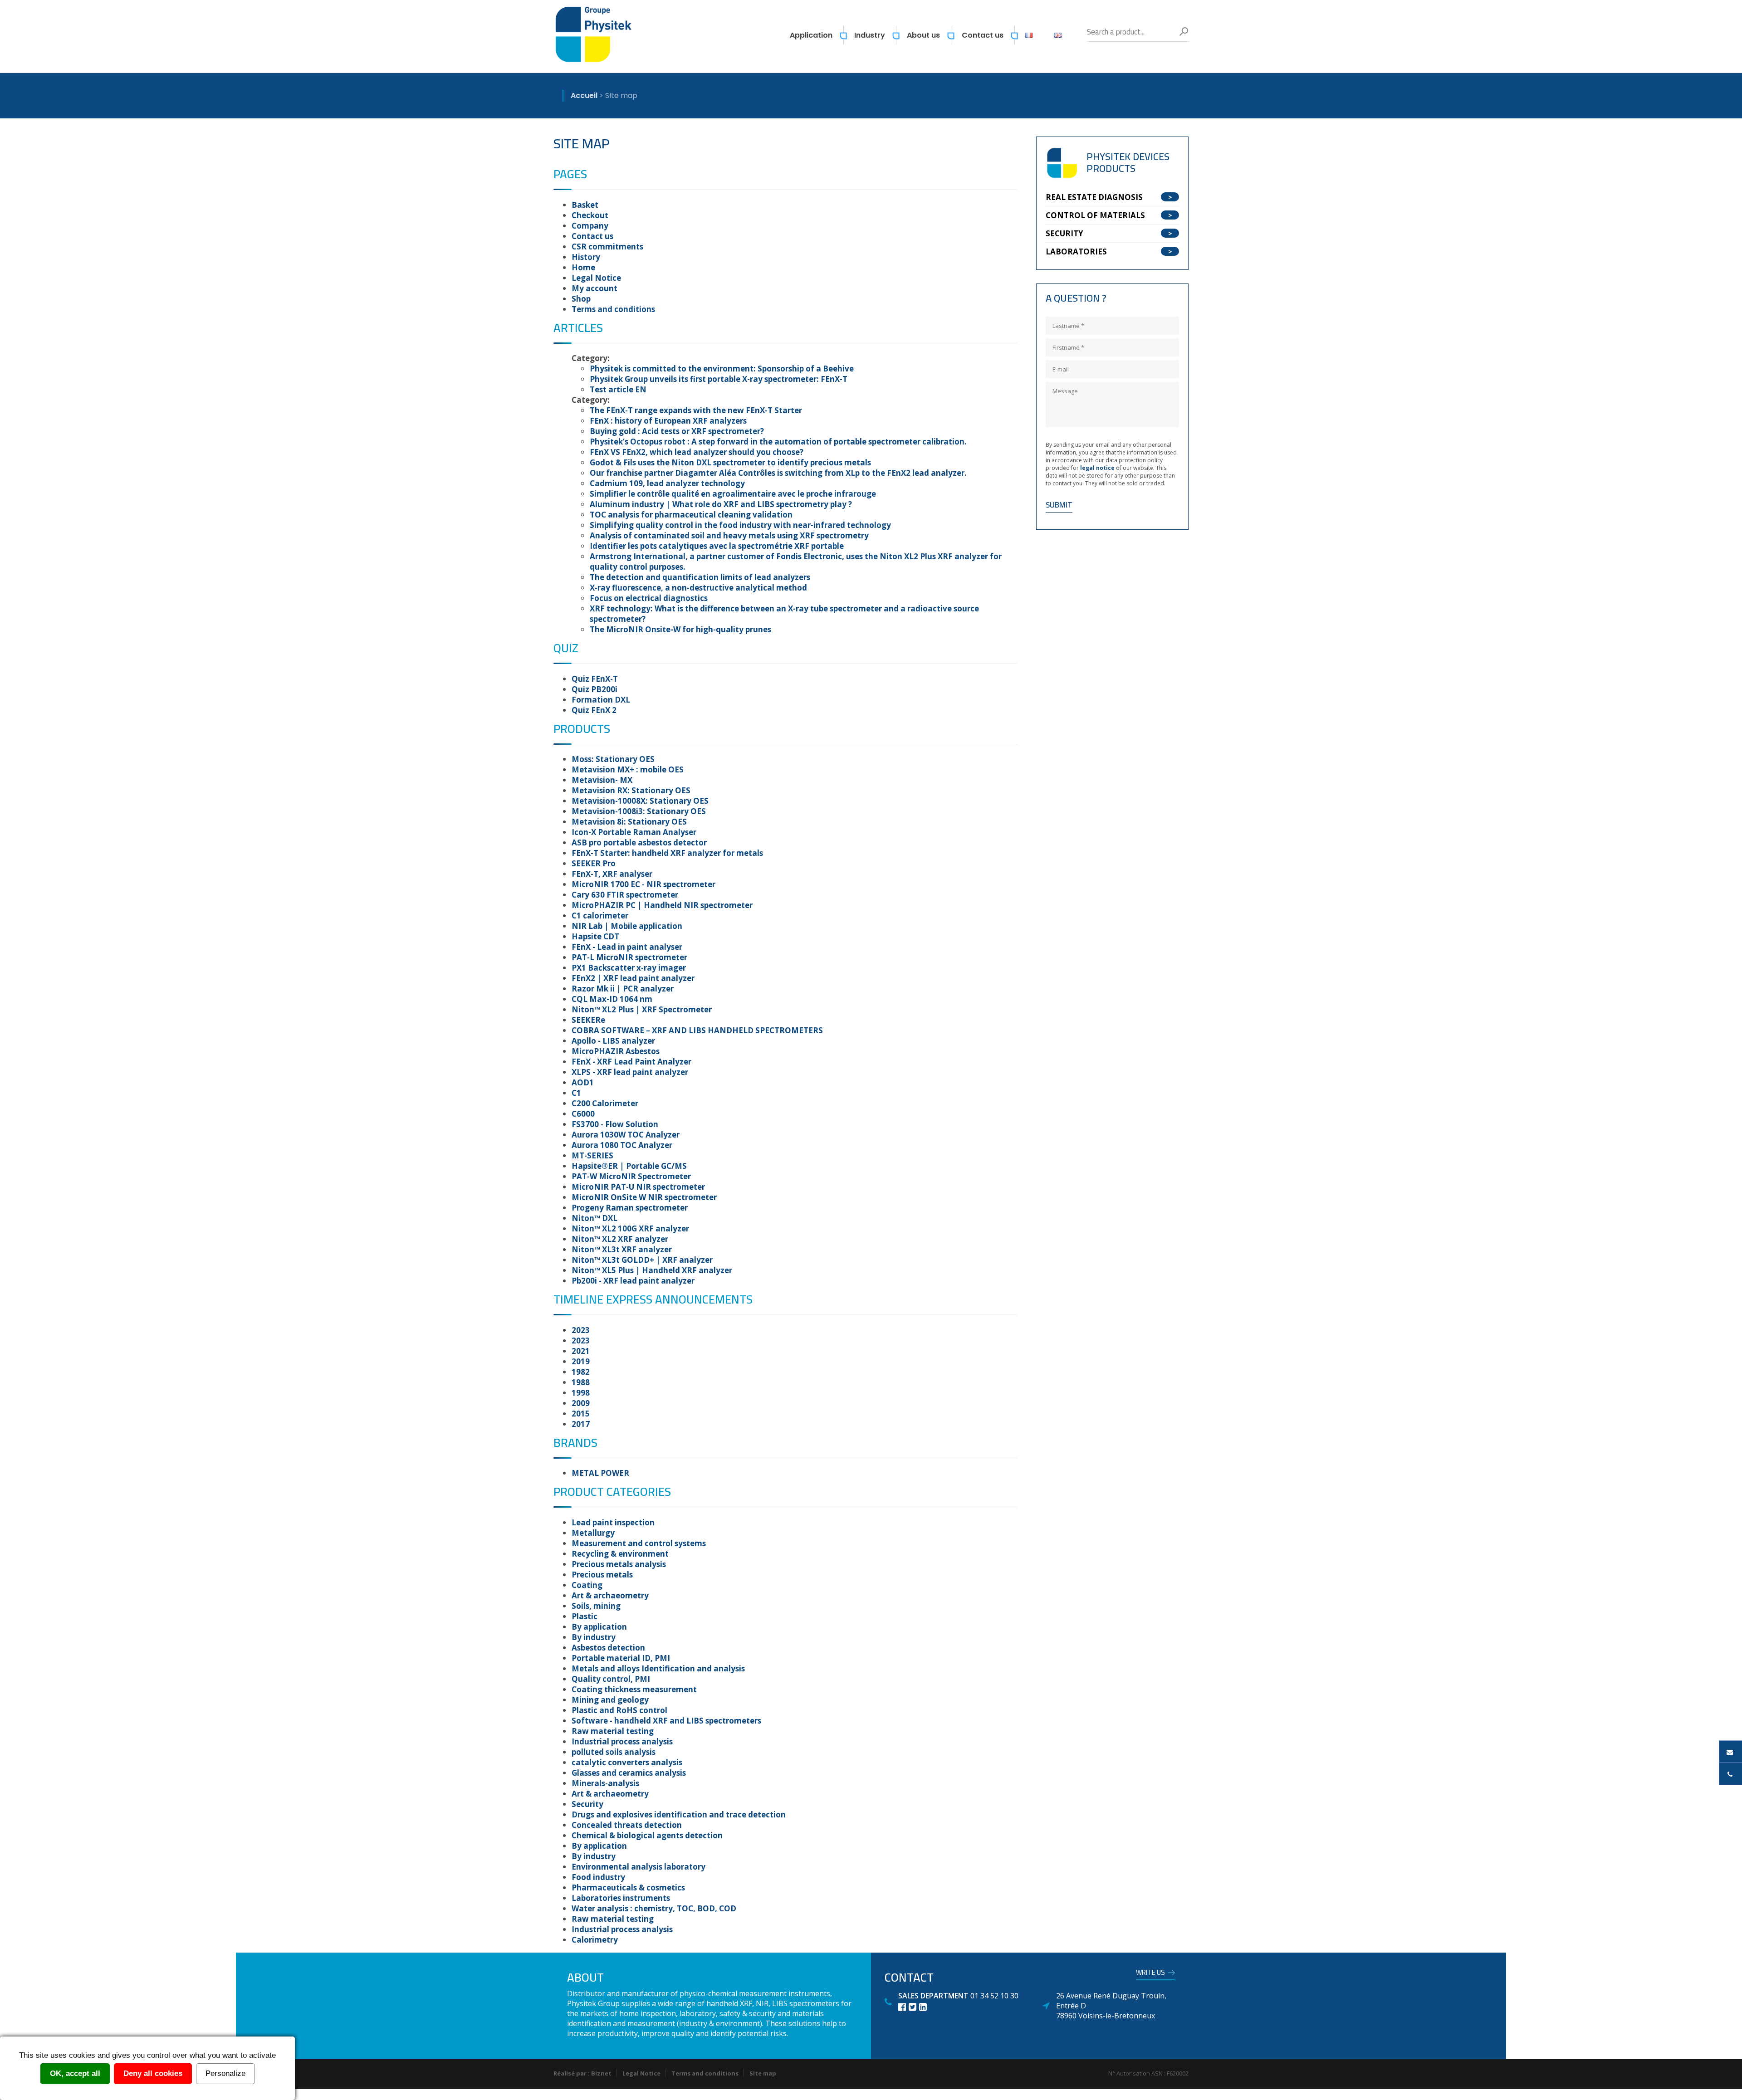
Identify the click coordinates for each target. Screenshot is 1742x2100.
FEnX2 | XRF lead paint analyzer (633, 978)
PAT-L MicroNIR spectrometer (629, 957)
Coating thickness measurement (634, 1689)
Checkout (590, 215)
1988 (581, 1382)
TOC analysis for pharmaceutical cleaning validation (691, 515)
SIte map (763, 2073)
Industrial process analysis (622, 1741)
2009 (581, 1403)
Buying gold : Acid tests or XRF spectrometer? (677, 431)
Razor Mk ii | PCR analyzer (623, 989)
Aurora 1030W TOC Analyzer (626, 1135)
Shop (581, 299)
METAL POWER (600, 1473)
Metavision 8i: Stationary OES (629, 822)
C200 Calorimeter (605, 1103)
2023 (581, 1330)
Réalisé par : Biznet (582, 2073)
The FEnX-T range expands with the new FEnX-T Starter (696, 410)
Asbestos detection (608, 1648)
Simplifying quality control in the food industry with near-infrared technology (740, 525)
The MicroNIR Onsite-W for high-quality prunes (680, 629)
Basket (585, 205)
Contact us (983, 35)
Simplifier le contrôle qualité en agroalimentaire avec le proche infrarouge (733, 494)
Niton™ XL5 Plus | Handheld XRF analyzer (652, 1270)
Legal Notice (596, 278)
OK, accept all (75, 2073)
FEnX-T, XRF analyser (612, 874)
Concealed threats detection (627, 1825)
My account (595, 288)
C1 (576, 1093)
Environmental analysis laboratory (639, 1867)
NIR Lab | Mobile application (627, 926)
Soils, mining (596, 1606)
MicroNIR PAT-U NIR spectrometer (638, 1187)
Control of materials (1095, 215)
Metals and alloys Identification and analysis (658, 1668)
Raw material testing (613, 1731)
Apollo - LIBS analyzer (613, 1041)
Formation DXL (601, 700)
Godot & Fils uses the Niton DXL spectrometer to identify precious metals (730, 462)
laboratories (1076, 252)
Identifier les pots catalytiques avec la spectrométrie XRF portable (717, 546)
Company (590, 226)
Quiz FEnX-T (595, 679)
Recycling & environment (620, 1554)
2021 (581, 1351)
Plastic (585, 1616)
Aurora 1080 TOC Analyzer (622, 1145)
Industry (870, 35)
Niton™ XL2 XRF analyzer (620, 1239)
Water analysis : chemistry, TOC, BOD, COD (654, 1908)
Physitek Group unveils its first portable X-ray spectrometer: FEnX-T (719, 379)
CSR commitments (607, 247)
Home (583, 267)
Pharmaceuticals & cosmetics (628, 1888)
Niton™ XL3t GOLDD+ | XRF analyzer (642, 1260)
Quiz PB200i (595, 689)
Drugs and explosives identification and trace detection (679, 1814)
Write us (1150, 1974)
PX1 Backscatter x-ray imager (629, 968)
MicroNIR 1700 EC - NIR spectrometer (643, 884)
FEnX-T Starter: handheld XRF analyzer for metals (667, 853)
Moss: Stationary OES (613, 759)
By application (599, 1627)
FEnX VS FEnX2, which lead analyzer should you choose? (697, 452)
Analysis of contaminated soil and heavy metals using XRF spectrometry (729, 535)
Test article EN (618, 389)
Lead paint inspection (613, 1522)
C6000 (583, 1114)
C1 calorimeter (600, 916)
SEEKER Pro (594, 863)
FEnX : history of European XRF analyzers (668, 421)
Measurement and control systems (639, 1543)
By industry (594, 1637)
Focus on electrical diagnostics (649, 598)
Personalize (225, 2073)
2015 (581, 1414)
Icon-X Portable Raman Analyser (634, 832)
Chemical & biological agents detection (647, 1835)
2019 (581, 1361)
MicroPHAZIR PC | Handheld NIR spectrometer (662, 905)
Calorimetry (595, 1940)
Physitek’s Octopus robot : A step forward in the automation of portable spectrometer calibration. (778, 442)
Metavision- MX (602, 780)
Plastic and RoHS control (619, 1710)
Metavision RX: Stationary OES (631, 790)
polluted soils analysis (614, 1752)
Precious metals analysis (619, 1564)
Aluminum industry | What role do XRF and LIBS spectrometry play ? (721, 504)
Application (811, 35)
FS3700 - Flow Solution (615, 1124)
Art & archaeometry (610, 1595)
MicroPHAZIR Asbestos (616, 1051)
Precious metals (602, 1575)
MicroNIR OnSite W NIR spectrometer (644, 1197)
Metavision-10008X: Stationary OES (640, 801)
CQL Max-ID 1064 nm (612, 999)
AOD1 (583, 1082)
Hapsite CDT (595, 936)
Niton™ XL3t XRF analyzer (622, 1249)
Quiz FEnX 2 (594, 710)
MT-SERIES (592, 1155)
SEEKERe (588, 1020)
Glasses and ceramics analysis (629, 1773)
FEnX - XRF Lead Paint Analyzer (631, 1062)
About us (923, 35)
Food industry (598, 1877)
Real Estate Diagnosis (1094, 197)
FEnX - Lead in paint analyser (627, 947)
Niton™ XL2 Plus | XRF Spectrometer (642, 1009)
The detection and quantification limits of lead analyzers (700, 577)
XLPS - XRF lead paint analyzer (630, 1072)
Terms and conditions (613, 309)
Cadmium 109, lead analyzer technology (667, 483)
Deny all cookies (153, 2073)
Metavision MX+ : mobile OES (628, 769)
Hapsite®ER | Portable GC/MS (629, 1166)
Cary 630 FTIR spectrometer (625, 895)
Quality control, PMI (611, 1679)
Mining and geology (610, 1700)
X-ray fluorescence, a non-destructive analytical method (698, 588)
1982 (581, 1372)
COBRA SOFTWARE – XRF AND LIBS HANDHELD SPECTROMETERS (697, 1030)
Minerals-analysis (605, 1783)
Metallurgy (593, 1533)
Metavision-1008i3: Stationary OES (639, 811)
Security (587, 1804)
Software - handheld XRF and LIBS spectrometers (666, 1721)
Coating (587, 1585)
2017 (581, 1424)
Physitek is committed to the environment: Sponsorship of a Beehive (722, 369)
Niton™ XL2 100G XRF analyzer (630, 1228)
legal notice (1098, 468)
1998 (581, 1393)
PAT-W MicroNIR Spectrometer (631, 1176)
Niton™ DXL (595, 1218)
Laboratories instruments (621, 1898)
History (586, 257)
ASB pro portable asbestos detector (639, 842)
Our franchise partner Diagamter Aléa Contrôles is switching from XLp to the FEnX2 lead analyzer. (778, 473)
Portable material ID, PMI (621, 1658)
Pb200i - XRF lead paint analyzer (633, 1281)
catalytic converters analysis (627, 1762)
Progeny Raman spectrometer (630, 1208)
